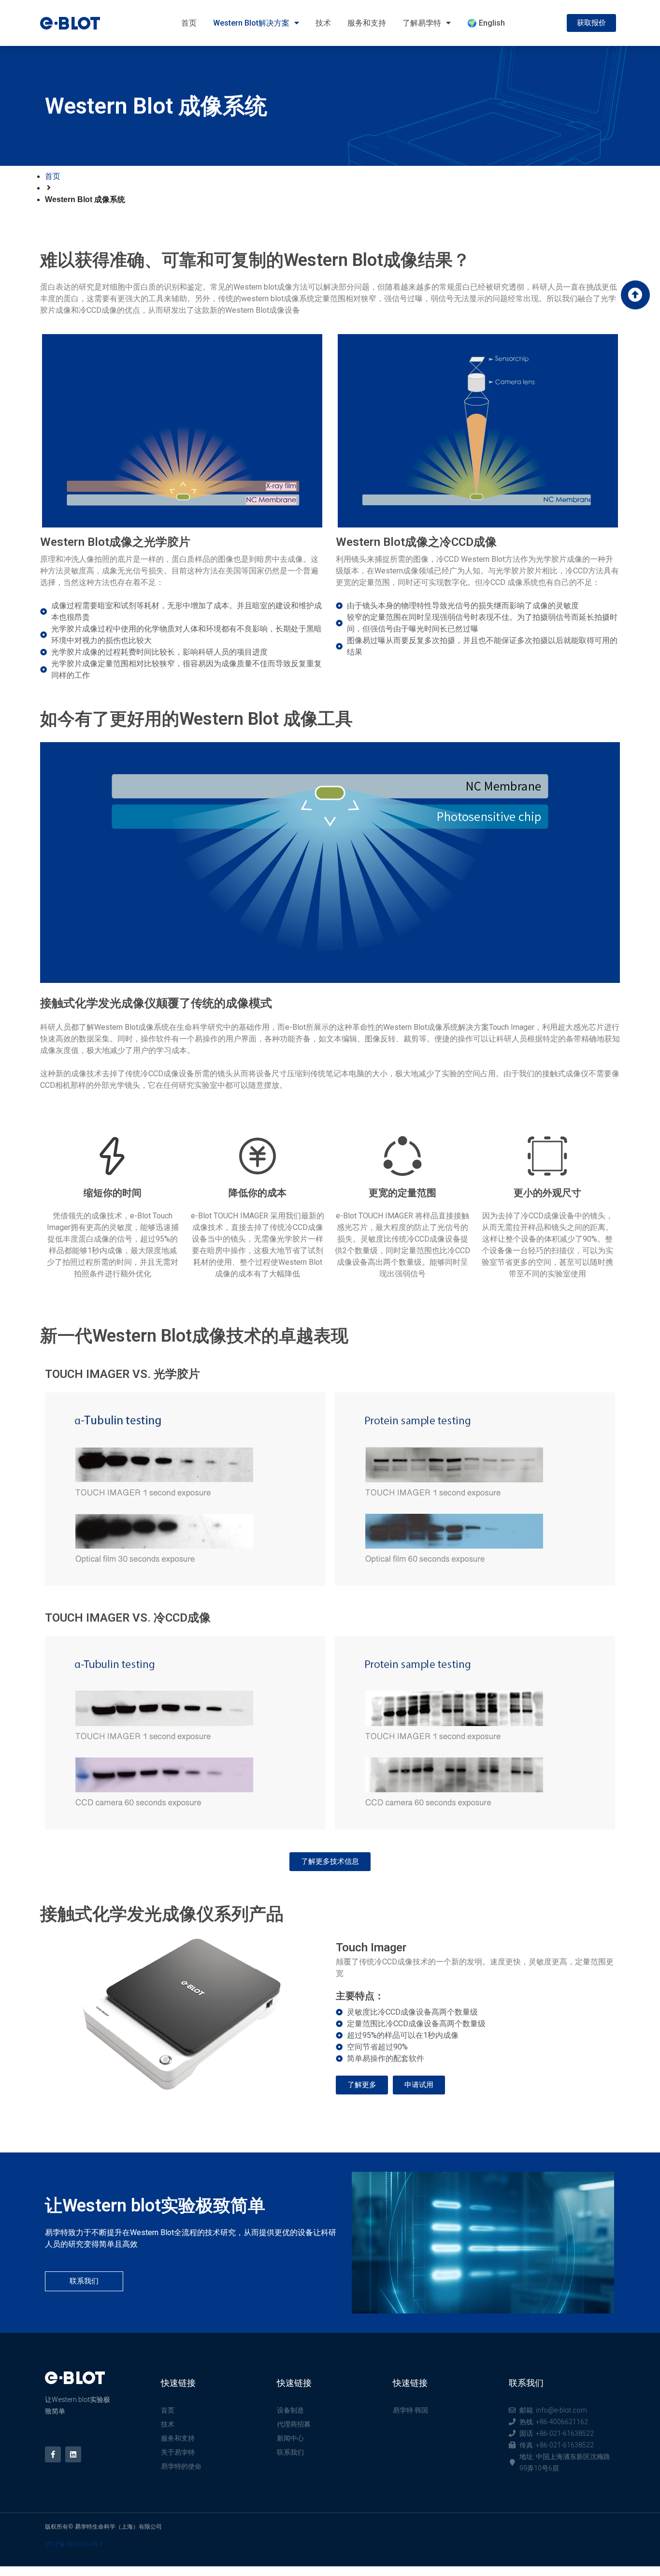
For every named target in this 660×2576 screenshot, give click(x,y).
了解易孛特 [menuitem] (422, 23)
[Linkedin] (73, 2454)
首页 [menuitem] (189, 23)
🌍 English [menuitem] (486, 23)
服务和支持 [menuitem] (367, 23)
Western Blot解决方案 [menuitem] (251, 23)
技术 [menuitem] (323, 23)
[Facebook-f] (53, 2454)
